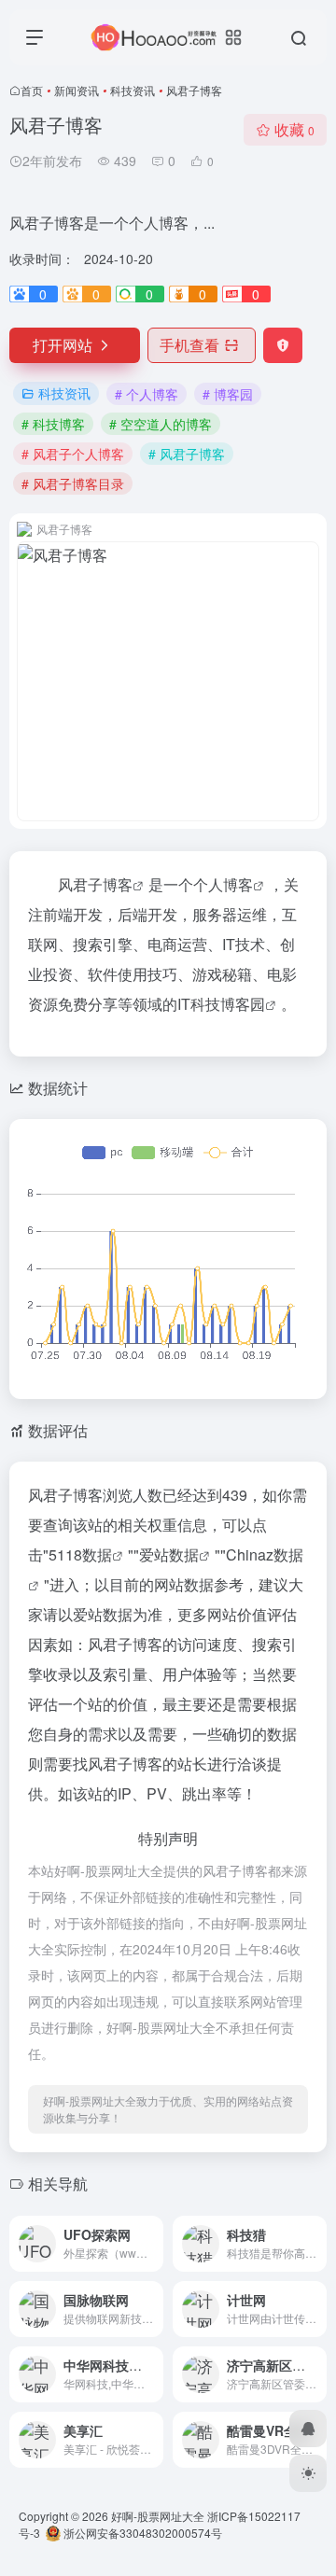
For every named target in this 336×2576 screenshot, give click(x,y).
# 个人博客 (147, 394)
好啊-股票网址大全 (158, 2516)
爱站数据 (169, 1554)
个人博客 (223, 884)
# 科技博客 (53, 424)
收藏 (294, 129)
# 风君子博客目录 (73, 483)
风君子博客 (95, 884)
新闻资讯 (77, 90)
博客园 (243, 1004)
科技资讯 (133, 90)
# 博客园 (228, 394)
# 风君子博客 (187, 454)
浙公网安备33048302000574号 (141, 2533)
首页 (32, 90)
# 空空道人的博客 (161, 424)
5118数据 (80, 1554)
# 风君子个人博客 (73, 454)
